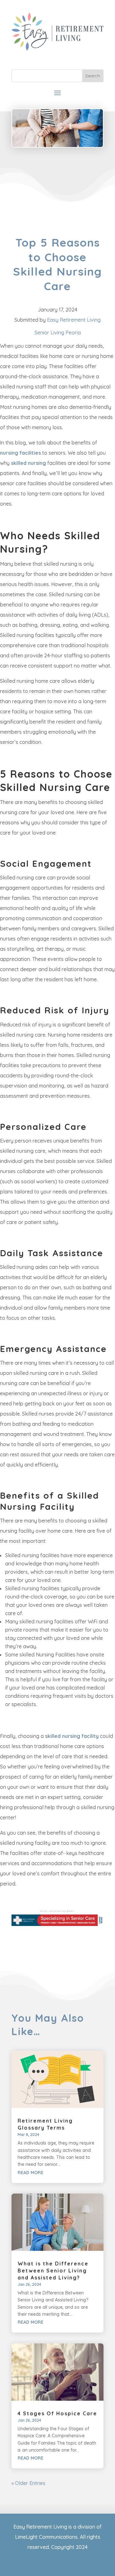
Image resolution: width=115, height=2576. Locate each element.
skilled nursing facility (72, 1736)
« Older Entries (28, 2483)
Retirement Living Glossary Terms (45, 2124)
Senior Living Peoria (58, 332)
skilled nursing (28, 463)
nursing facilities (20, 453)
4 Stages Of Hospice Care (57, 2413)
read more (31, 2173)
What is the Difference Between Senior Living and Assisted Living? (53, 2271)
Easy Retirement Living (74, 320)
